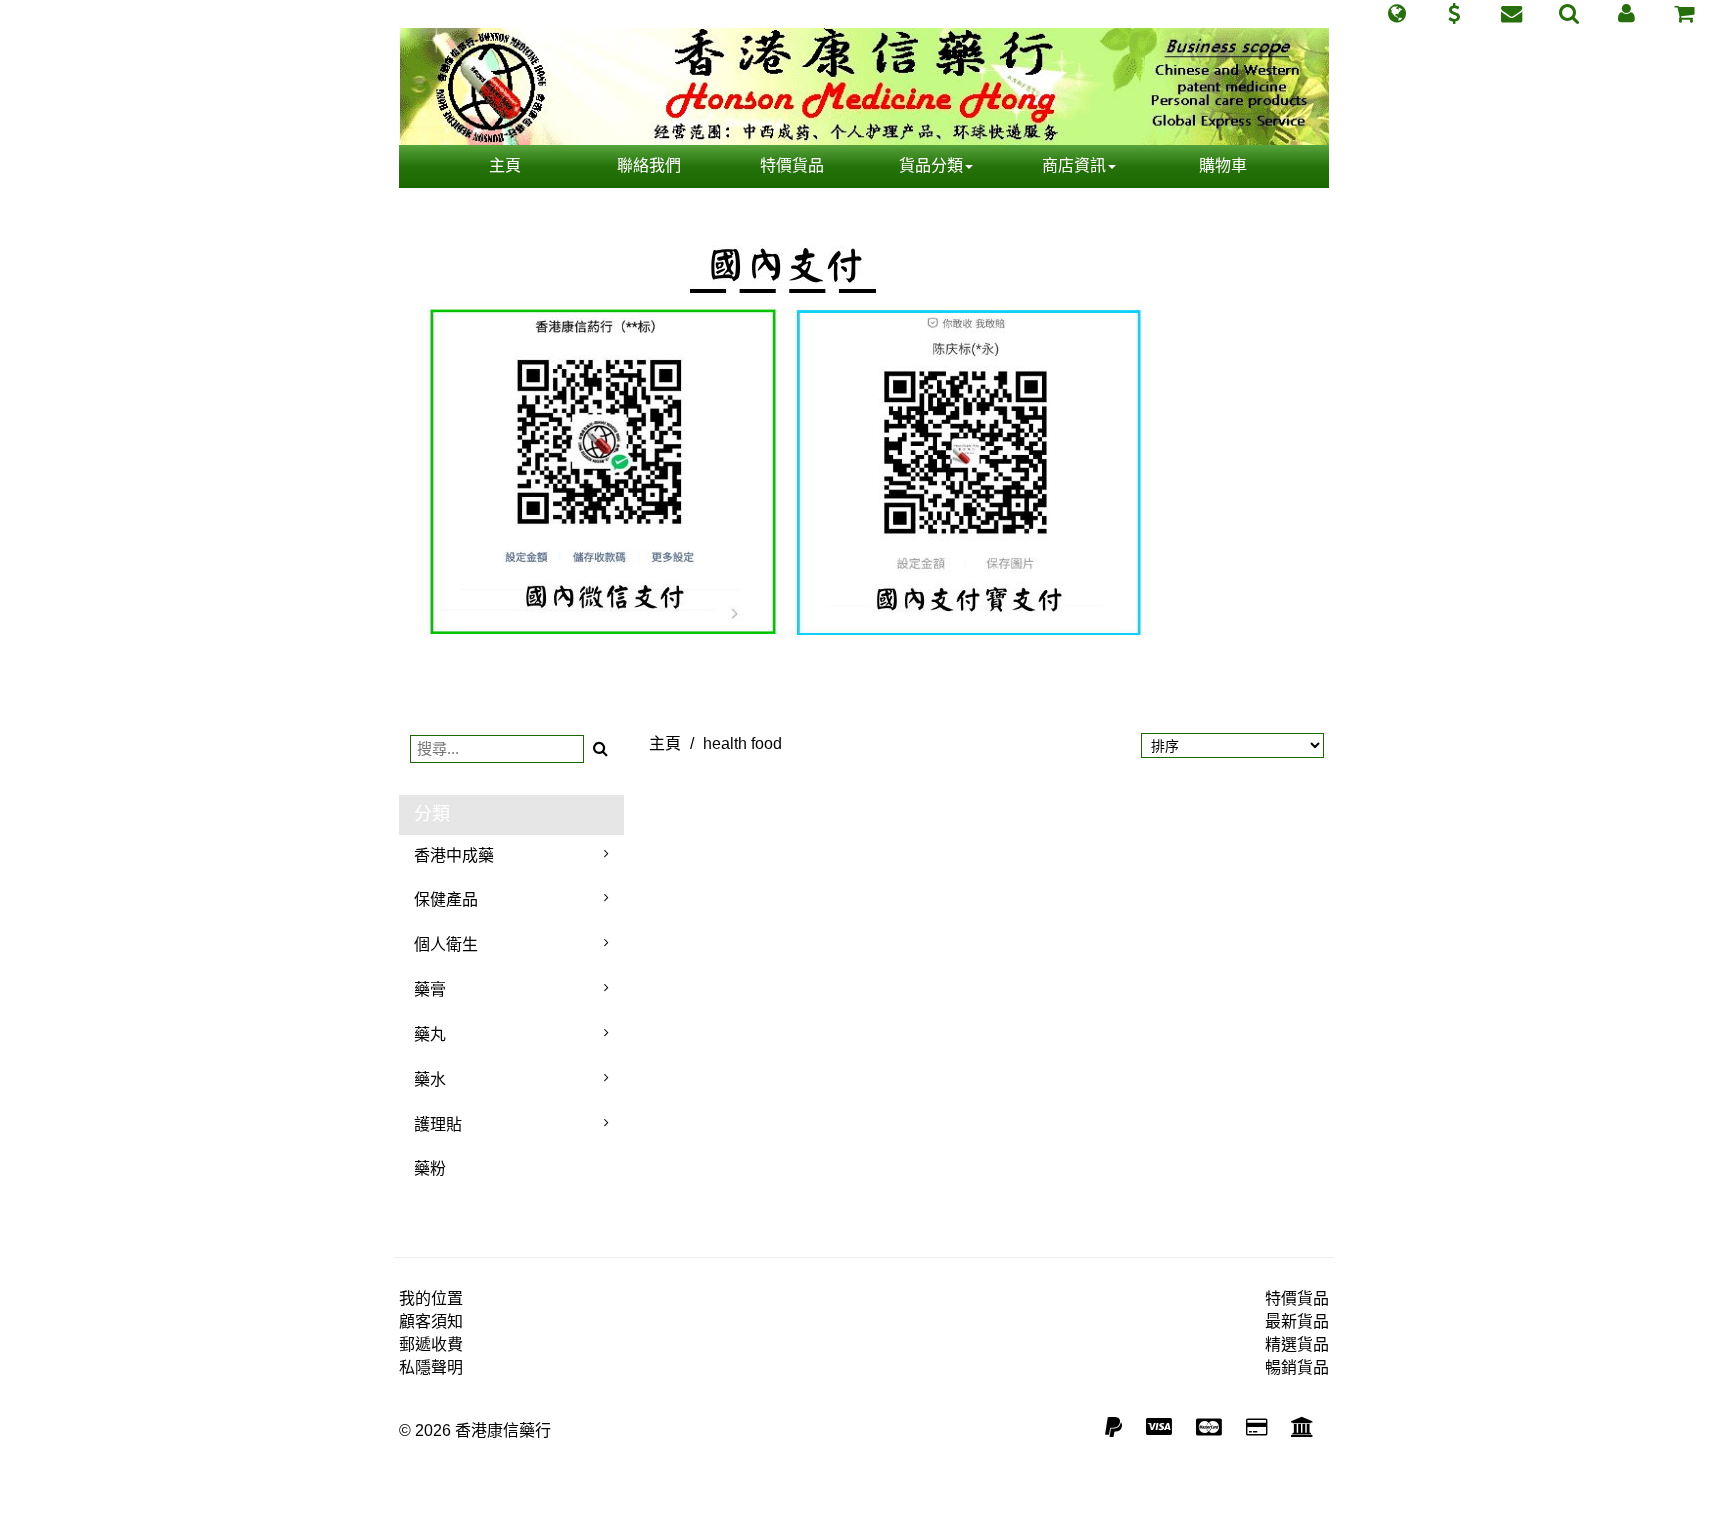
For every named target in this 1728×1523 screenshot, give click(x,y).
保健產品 (446, 899)
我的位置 (431, 1298)
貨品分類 (931, 165)
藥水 (430, 1079)
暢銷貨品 (1297, 1367)
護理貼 (438, 1124)
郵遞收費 (431, 1344)
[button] (1396, 14)
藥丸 (430, 1034)
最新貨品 (1297, 1321)
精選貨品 (1297, 1344)
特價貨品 (792, 165)
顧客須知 (431, 1321)
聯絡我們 (649, 165)
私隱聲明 (431, 1367)
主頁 (505, 165)
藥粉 (430, 1168)
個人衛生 (446, 944)
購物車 (1223, 165)
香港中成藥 (454, 855)
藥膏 (430, 989)
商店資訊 (1074, 165)
